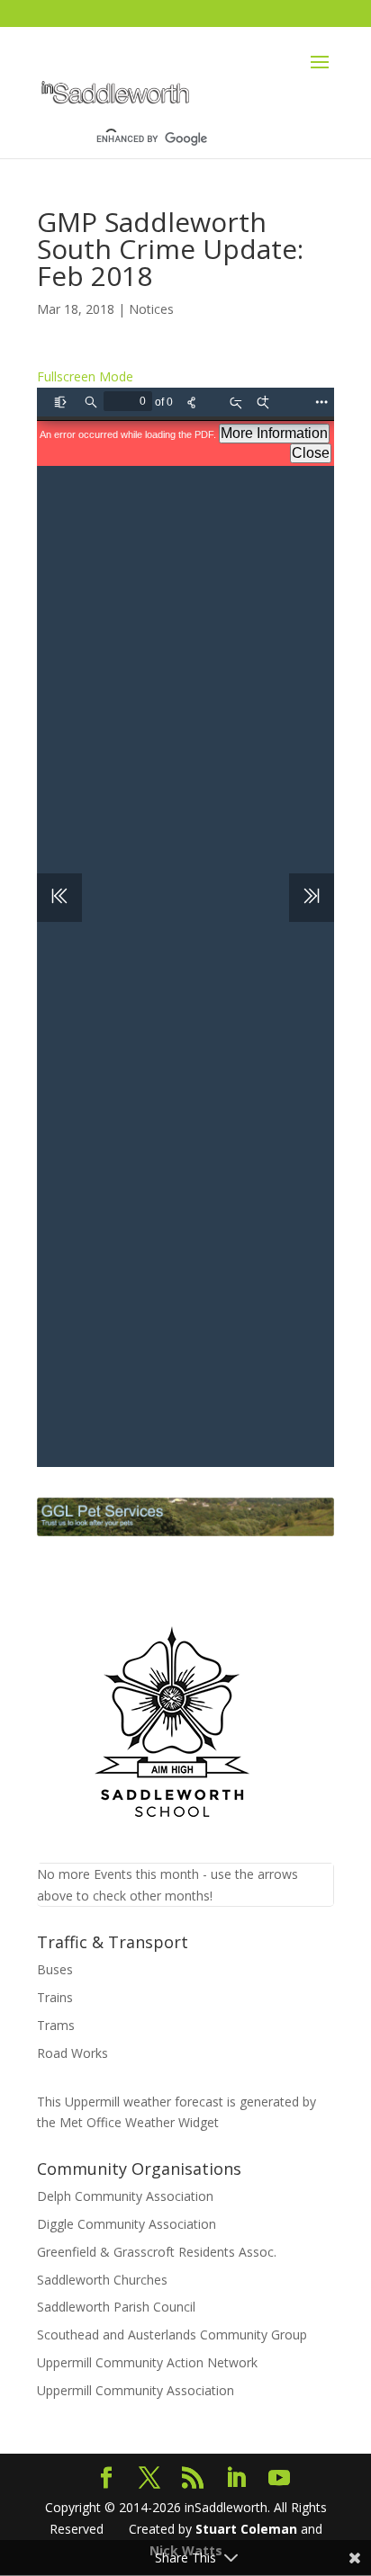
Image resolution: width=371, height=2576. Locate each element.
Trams (56, 2025)
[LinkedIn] (236, 2478)
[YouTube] (279, 2478)
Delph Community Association (125, 2196)
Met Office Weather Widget (139, 2122)
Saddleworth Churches (102, 2280)
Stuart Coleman (246, 2529)
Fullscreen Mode (85, 376)
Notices (151, 309)
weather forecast (144, 2102)
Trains (55, 1997)
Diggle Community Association (127, 2224)
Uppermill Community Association (136, 2390)
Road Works (72, 2053)
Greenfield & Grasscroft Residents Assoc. (157, 2252)
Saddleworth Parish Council (116, 2307)
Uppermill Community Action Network (147, 2362)
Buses (55, 1969)
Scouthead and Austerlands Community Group (172, 2334)
